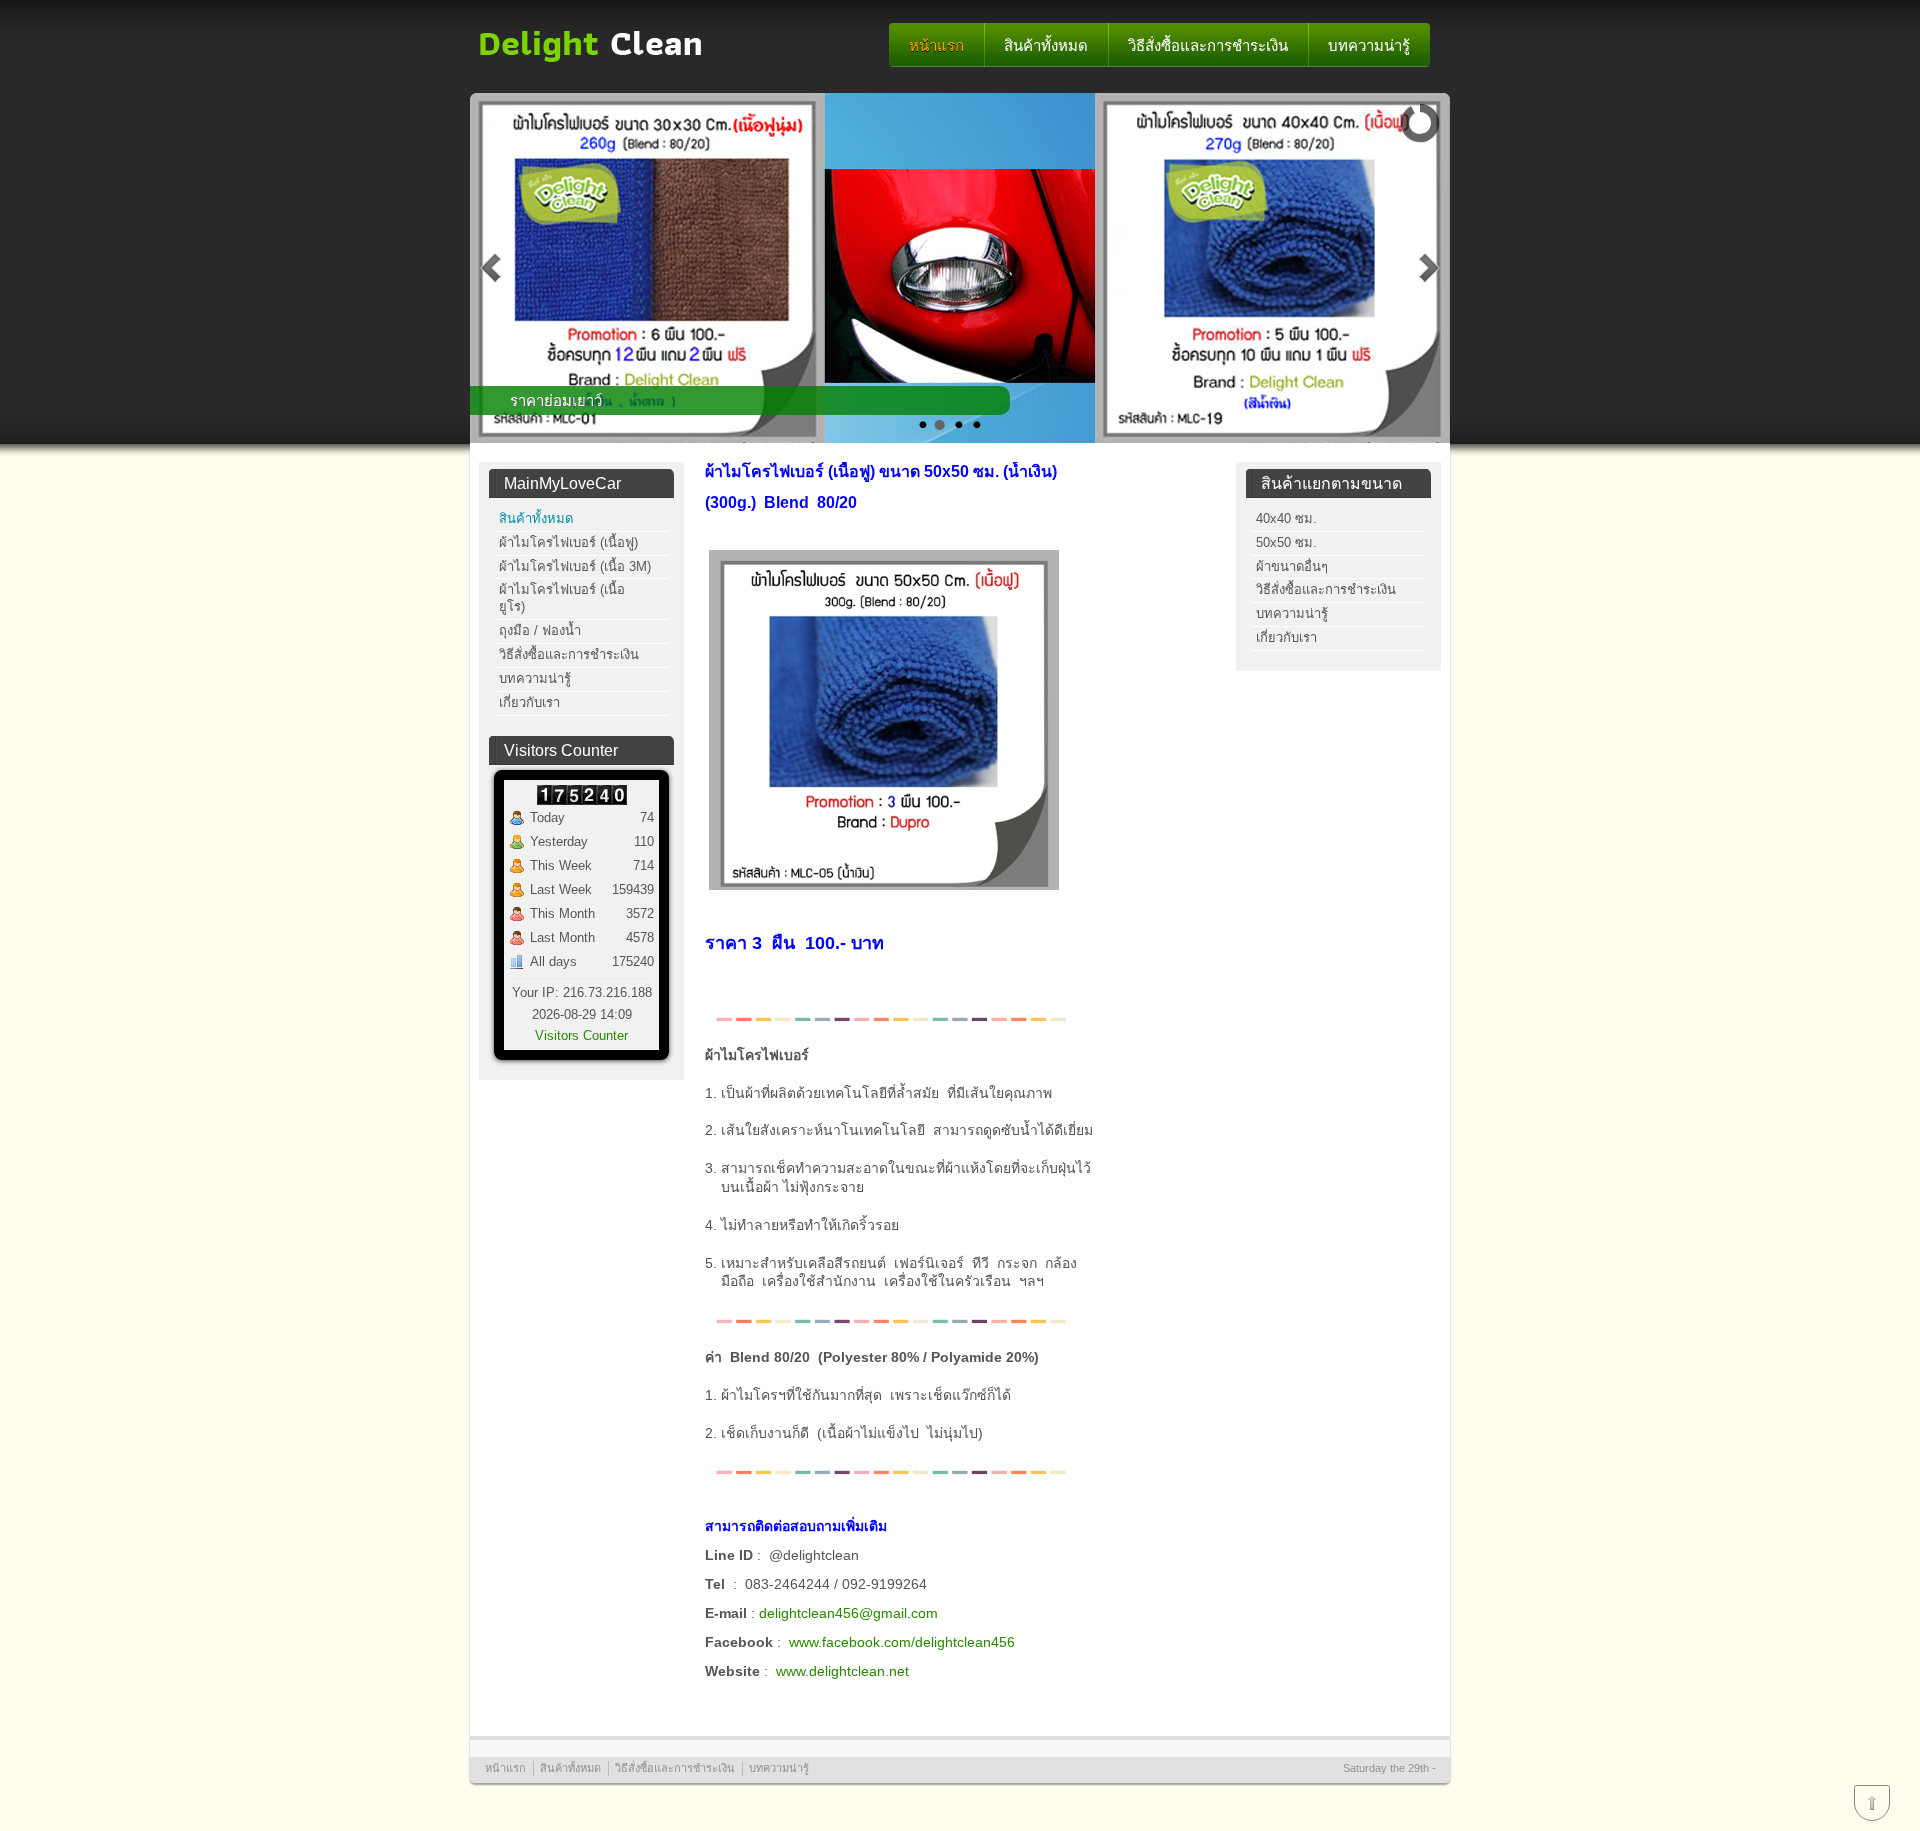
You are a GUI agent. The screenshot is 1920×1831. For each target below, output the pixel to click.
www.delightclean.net (842, 1671)
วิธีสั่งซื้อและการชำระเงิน (1208, 45)
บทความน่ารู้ (1369, 45)
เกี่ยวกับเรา (529, 702)
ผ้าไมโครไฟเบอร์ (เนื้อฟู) (568, 542)
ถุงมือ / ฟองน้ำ (540, 630)
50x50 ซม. (1286, 542)
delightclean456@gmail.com (848, 1613)
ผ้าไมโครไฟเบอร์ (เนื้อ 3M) (575, 566)
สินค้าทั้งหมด (1046, 45)
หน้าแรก (936, 45)
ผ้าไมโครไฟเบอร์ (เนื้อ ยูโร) (562, 598)
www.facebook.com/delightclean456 (902, 1642)
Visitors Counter (581, 1035)
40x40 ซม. (1286, 518)
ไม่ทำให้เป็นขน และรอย (587, 400)
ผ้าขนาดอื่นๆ (1292, 566)
